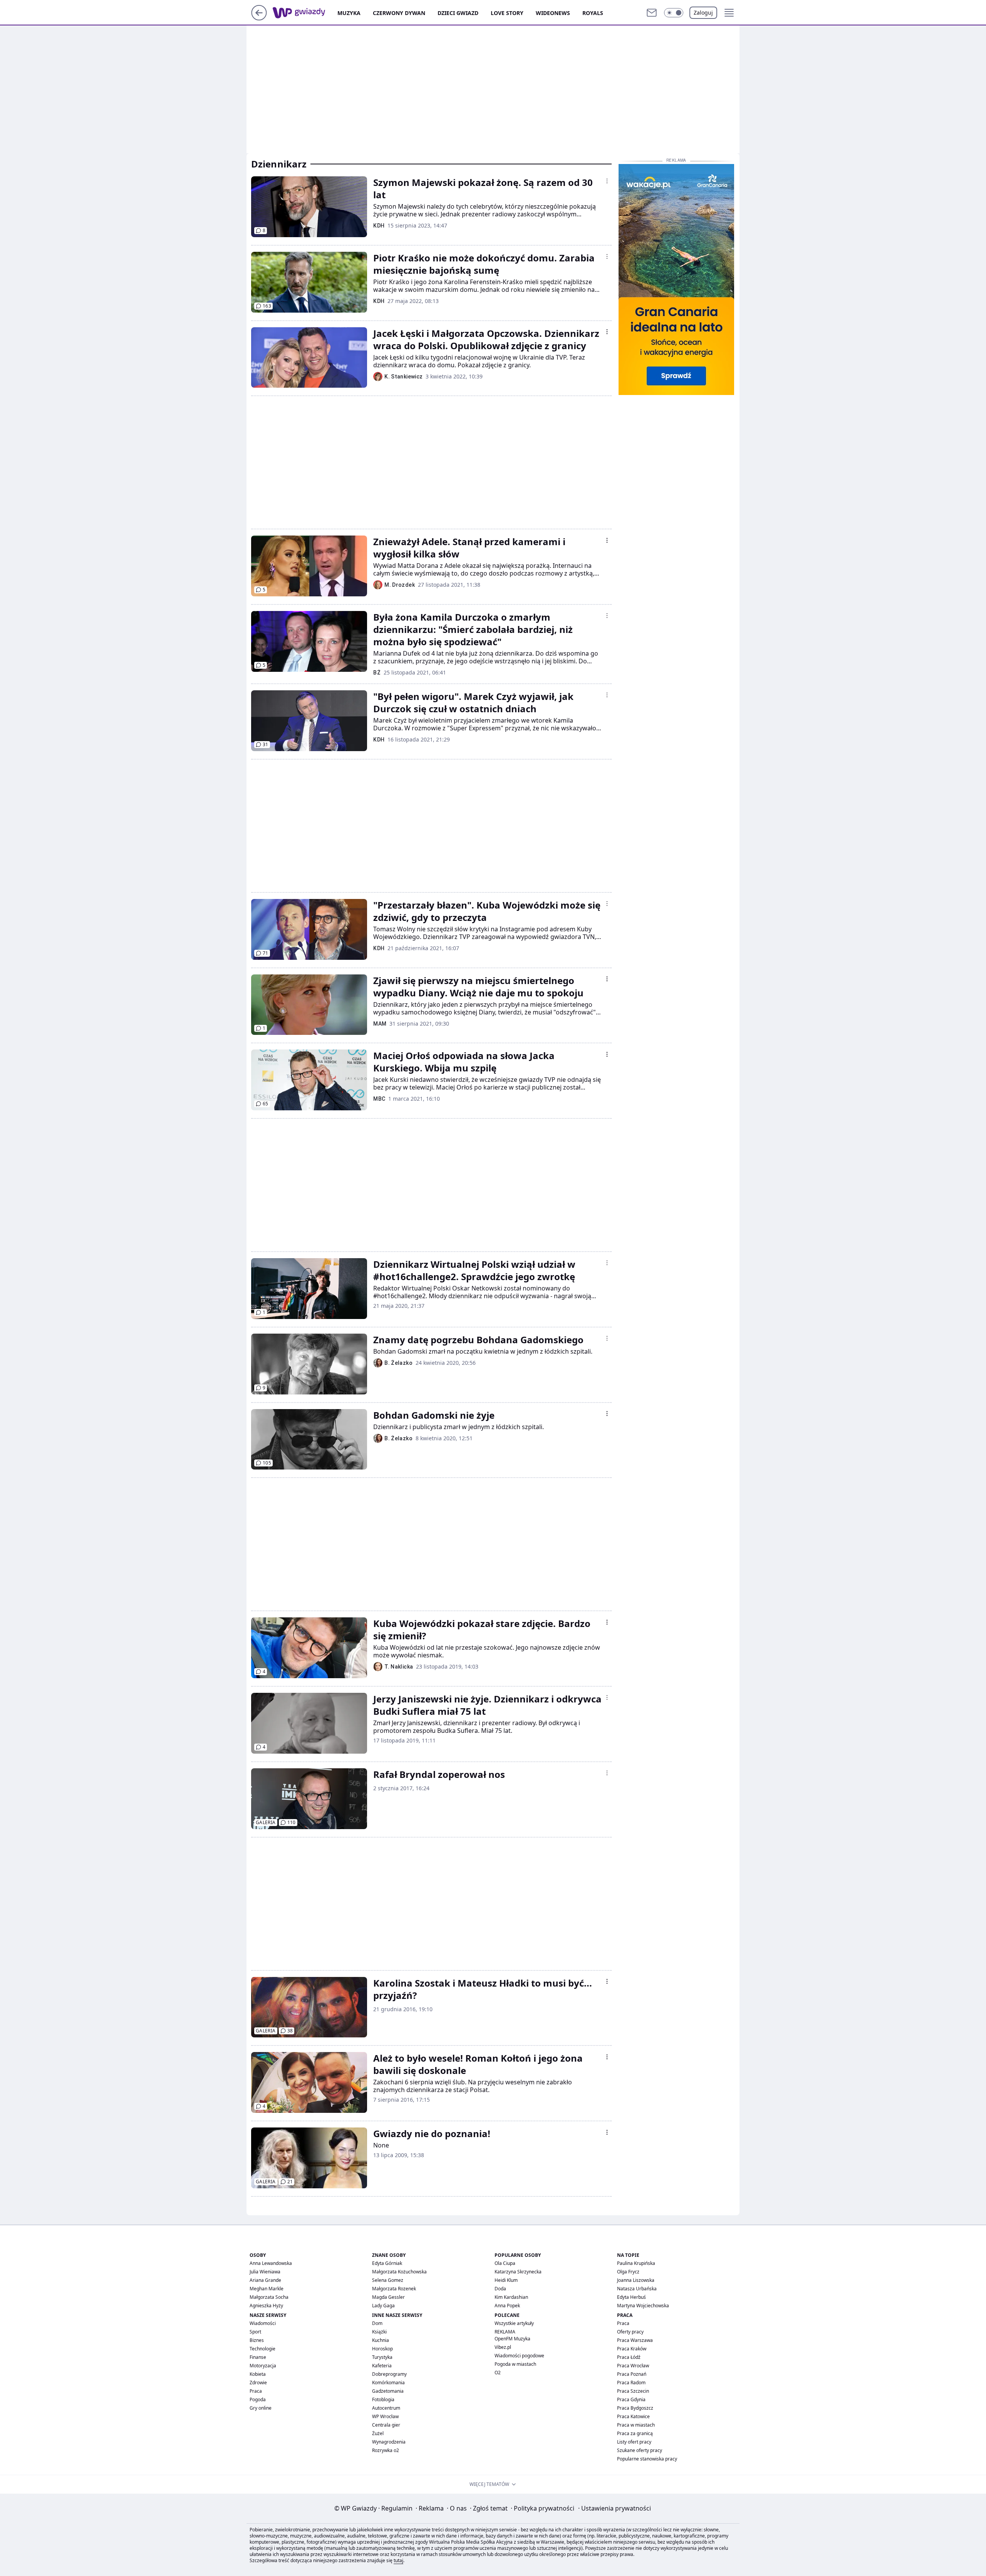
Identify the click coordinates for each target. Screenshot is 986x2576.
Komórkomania (388, 2383)
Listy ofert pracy (634, 2442)
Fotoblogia (383, 2399)
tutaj (398, 2560)
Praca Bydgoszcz (635, 2408)
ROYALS (593, 13)
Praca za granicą (635, 2433)
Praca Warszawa (635, 2340)
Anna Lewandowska (271, 2263)
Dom (377, 2323)
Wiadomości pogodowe (519, 2356)
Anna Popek (507, 2306)
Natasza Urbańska (637, 2289)
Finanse (258, 2357)
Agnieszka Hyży (266, 2306)
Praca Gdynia (631, 2399)
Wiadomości (263, 2323)
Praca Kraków (632, 2349)
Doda (500, 2289)
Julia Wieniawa (265, 2272)
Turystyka (382, 2357)
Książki (379, 2332)
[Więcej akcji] (607, 181)
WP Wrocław (385, 2416)
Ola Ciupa (505, 2263)
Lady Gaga (383, 2306)
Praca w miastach (636, 2425)
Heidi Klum (506, 2280)
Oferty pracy (630, 2332)
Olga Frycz (628, 2272)
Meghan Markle (267, 2289)
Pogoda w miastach (515, 2364)
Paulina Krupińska (636, 2263)
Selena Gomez (388, 2280)
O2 (498, 2373)
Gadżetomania (388, 2391)
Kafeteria (382, 2366)
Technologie (262, 2349)
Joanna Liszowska (636, 2280)
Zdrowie (258, 2383)
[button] (674, 13)
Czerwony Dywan (399, 13)
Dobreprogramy (389, 2374)
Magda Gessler (388, 2297)
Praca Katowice (633, 2416)
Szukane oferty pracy (640, 2450)
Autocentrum (386, 2408)
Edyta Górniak (387, 2263)
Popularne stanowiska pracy (647, 2459)
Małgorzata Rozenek (394, 2289)
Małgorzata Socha (269, 2297)
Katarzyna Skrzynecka (518, 2272)
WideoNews (553, 13)
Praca (256, 2391)
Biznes (257, 2340)
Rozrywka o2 (386, 2450)
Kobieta (258, 2374)
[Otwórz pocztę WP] (652, 13)
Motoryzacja (263, 2366)
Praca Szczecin (633, 2391)
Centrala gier (386, 2425)
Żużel (378, 2433)
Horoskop (382, 2349)
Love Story (507, 13)
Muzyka (349, 13)
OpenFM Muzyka (512, 2339)
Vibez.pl (503, 2347)
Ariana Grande (265, 2280)
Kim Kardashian (511, 2297)
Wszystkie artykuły (514, 2323)
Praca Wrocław (633, 2366)
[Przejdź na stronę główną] (259, 18)
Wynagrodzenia (389, 2442)
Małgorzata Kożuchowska (399, 2272)
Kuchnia (381, 2340)
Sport (255, 2332)
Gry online (261, 2408)
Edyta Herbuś (631, 2297)
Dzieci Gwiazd (458, 13)
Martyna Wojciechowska (643, 2306)
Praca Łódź (629, 2357)
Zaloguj (703, 13)
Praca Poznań (632, 2374)
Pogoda (258, 2399)
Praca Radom (631, 2383)
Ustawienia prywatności (615, 2508)
